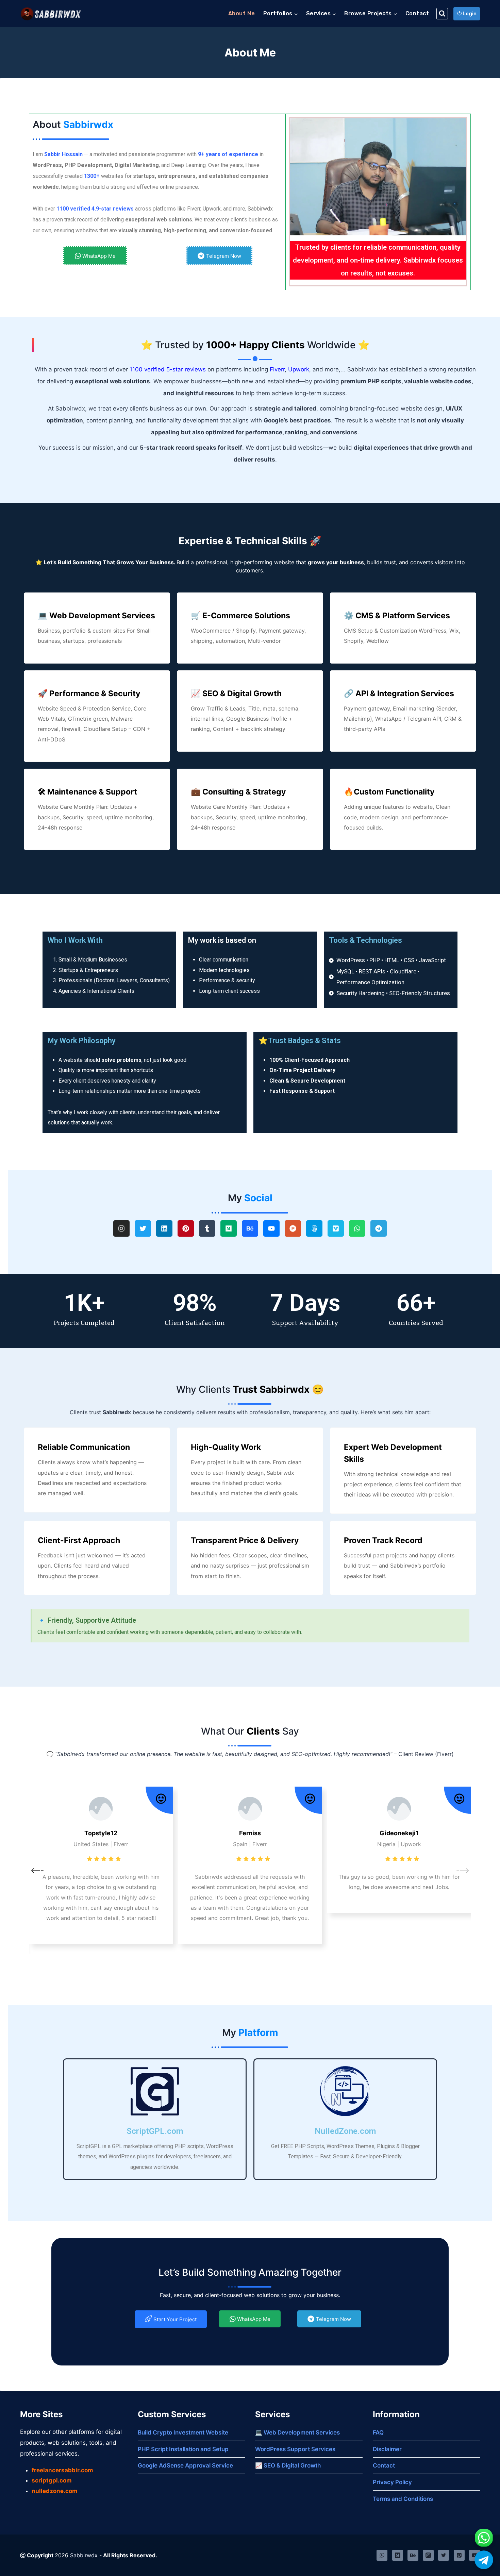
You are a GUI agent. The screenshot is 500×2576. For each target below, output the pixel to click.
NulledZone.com (345, 2131)
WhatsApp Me (99, 256)
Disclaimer (387, 2449)
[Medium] (229, 1228)
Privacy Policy (392, 2482)
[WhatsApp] (382, 2555)
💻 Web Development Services (297, 2432)
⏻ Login (467, 14)
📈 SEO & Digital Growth (288, 2465)
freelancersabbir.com (62, 2470)
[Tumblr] (207, 1228)
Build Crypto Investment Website (183, 2432)
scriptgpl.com (52, 2480)
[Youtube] (271, 1228)
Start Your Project (175, 2319)
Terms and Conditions (403, 2499)
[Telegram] (379, 1228)
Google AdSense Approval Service (185, 2465)
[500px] (314, 1228)
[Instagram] (121, 1228)
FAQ (378, 2432)
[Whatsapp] (357, 1228)
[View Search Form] (442, 14)
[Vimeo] (336, 1228)
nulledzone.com (55, 2491)
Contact (417, 13)
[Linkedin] (164, 1228)
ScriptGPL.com (155, 2131)
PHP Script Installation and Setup (183, 2449)
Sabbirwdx (84, 2555)
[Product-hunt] (293, 1228)
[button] (243, 1970)
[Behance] (250, 1228)
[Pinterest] (186, 1228)
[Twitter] (143, 1228)
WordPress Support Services (295, 2449)
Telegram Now (224, 256)
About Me (242, 13)
